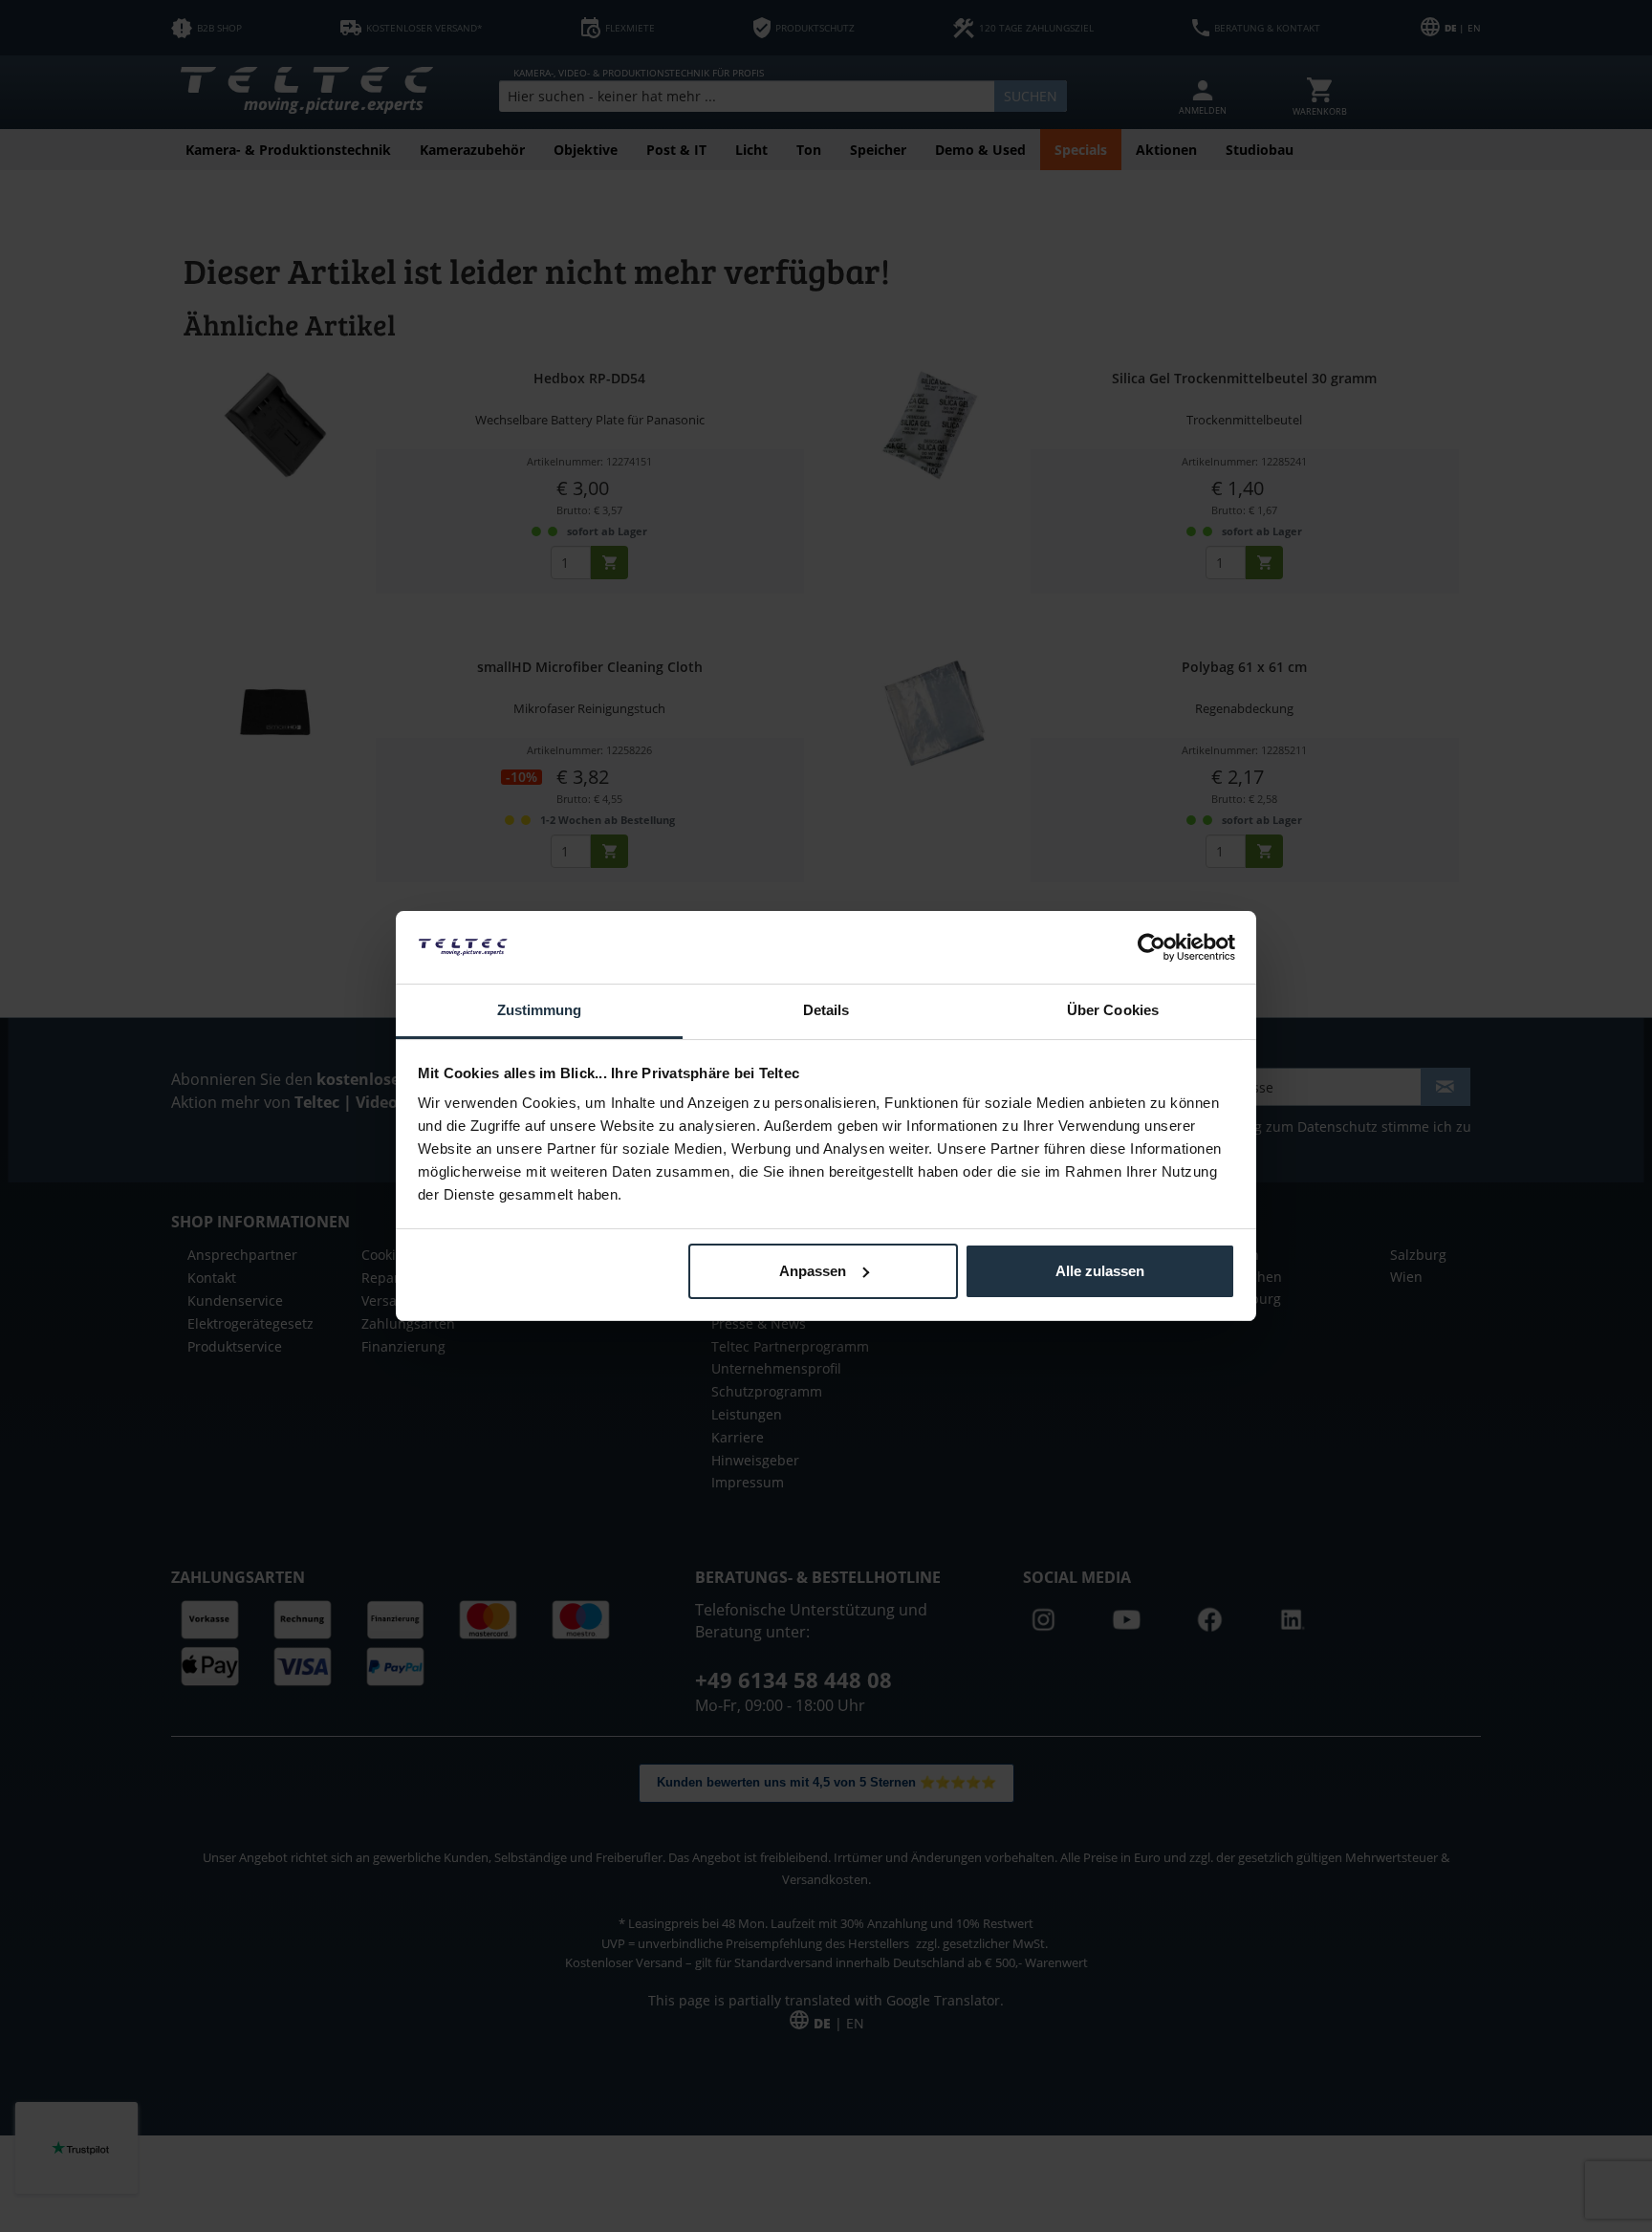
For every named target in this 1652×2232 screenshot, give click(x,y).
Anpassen (813, 1271)
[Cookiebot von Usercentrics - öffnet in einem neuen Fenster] (1152, 947)
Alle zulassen (1100, 1271)
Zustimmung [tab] (540, 1010)
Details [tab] (826, 1010)
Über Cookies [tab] (1113, 1010)
